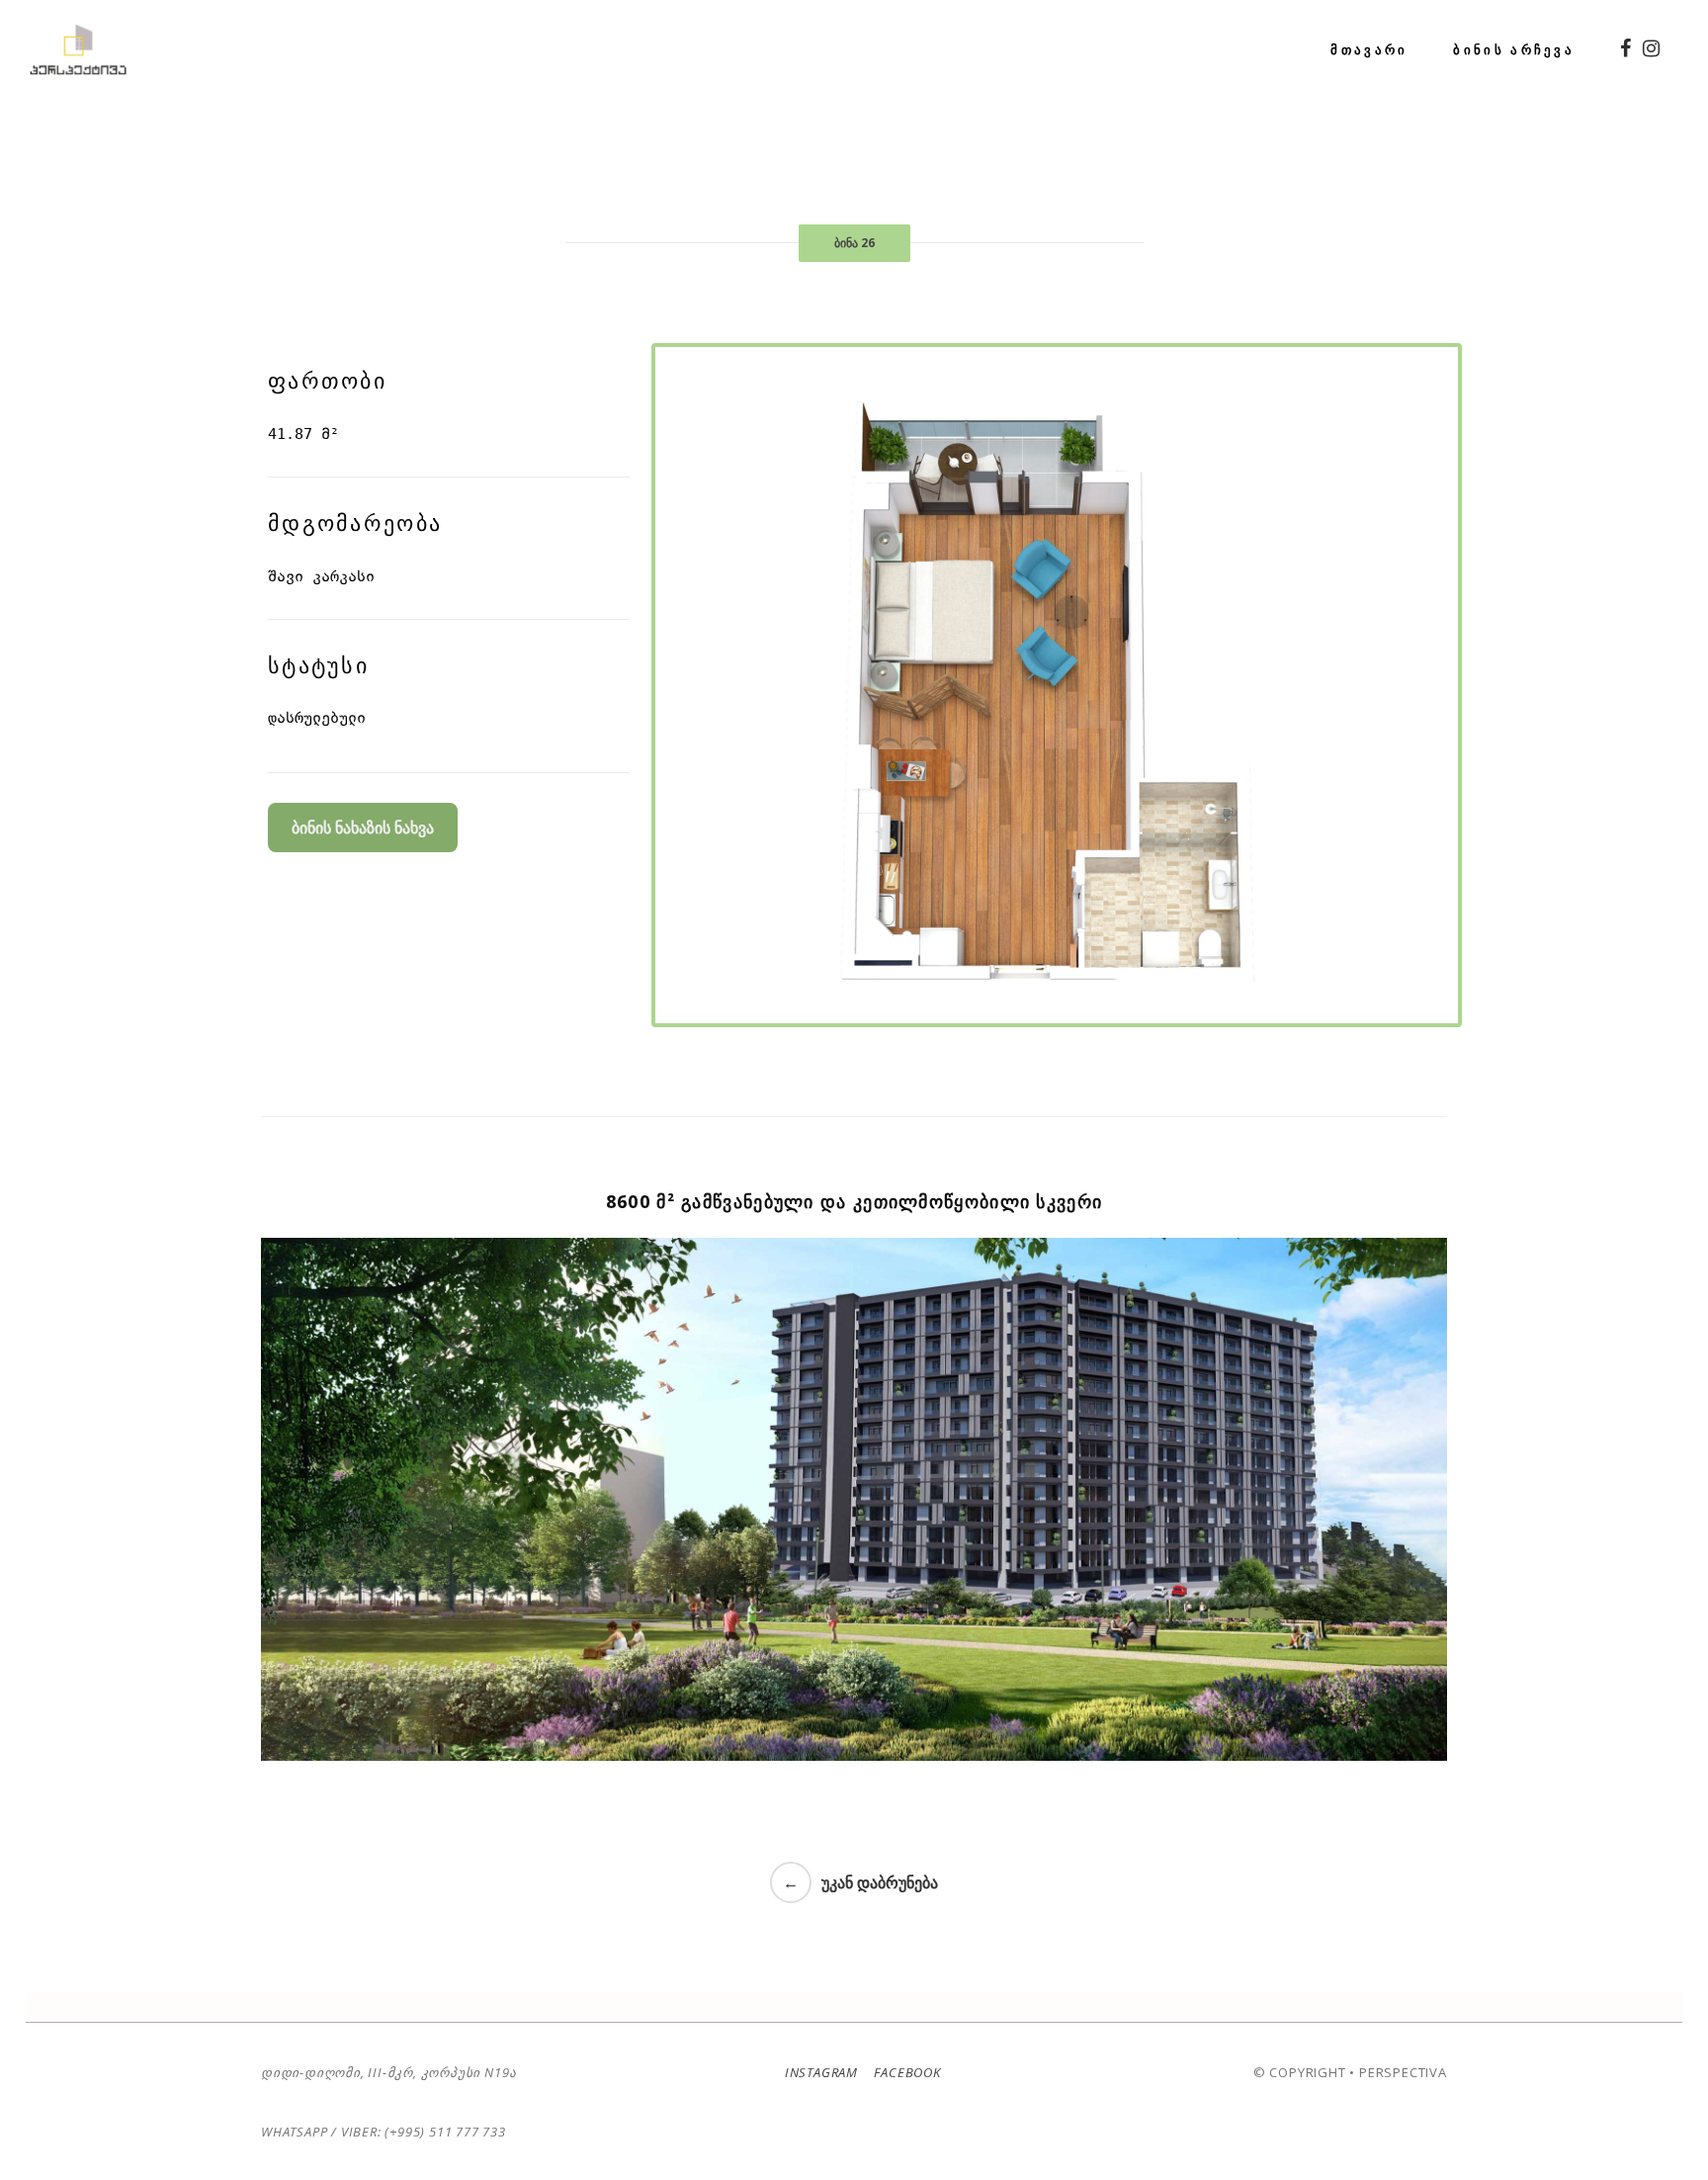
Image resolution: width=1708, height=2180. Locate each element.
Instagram (821, 2072)
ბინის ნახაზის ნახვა (363, 828)
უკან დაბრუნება (880, 1882)
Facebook (906, 2072)
